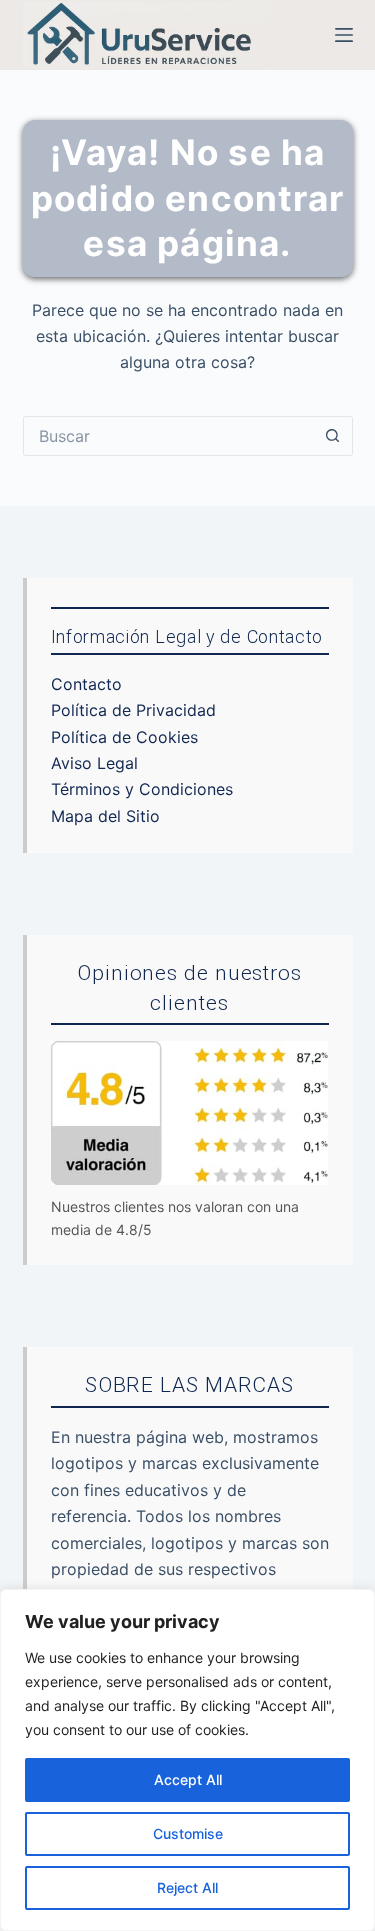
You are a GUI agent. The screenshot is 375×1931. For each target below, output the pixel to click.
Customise (188, 1833)
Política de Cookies (124, 737)
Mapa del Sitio (105, 816)
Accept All (188, 1779)
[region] (187, 1760)
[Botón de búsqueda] (333, 436)
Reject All (187, 1887)
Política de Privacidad (133, 710)
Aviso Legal (94, 763)
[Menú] (344, 35)
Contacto (86, 684)
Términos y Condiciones (142, 789)
